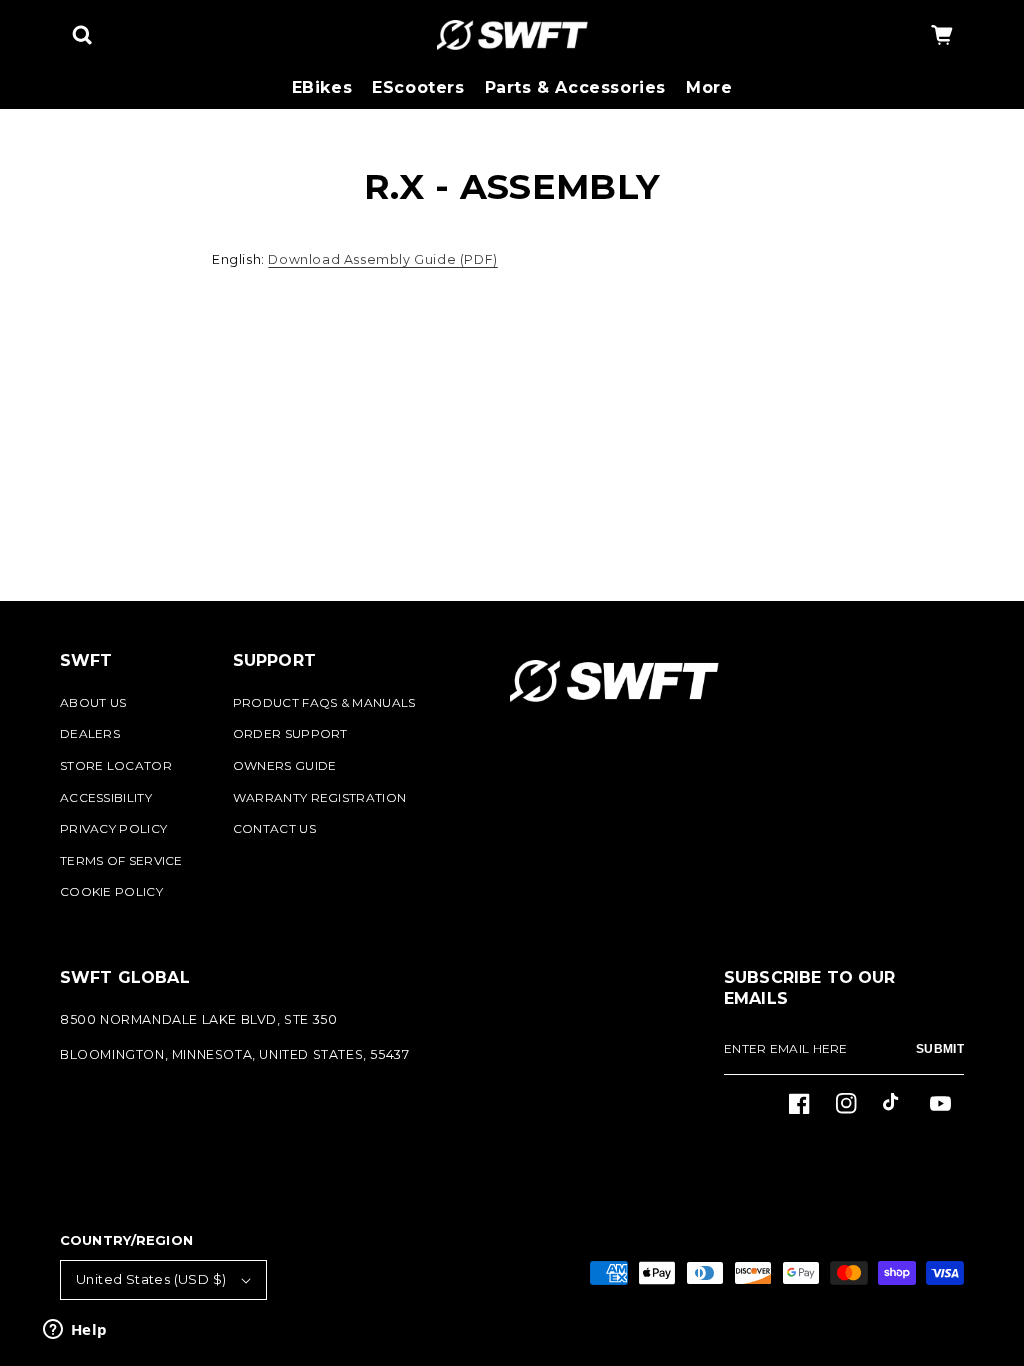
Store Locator (116, 765)
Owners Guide (285, 765)
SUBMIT (940, 1049)
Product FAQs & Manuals (324, 702)
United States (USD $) (151, 1279)
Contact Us (274, 828)
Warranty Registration (319, 797)
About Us (93, 702)
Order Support (290, 733)
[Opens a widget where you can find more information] (75, 1331)
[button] (82, 35)
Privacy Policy (113, 828)
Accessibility (106, 797)
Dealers (90, 733)
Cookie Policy (111, 891)
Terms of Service (121, 860)
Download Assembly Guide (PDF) (382, 259)
